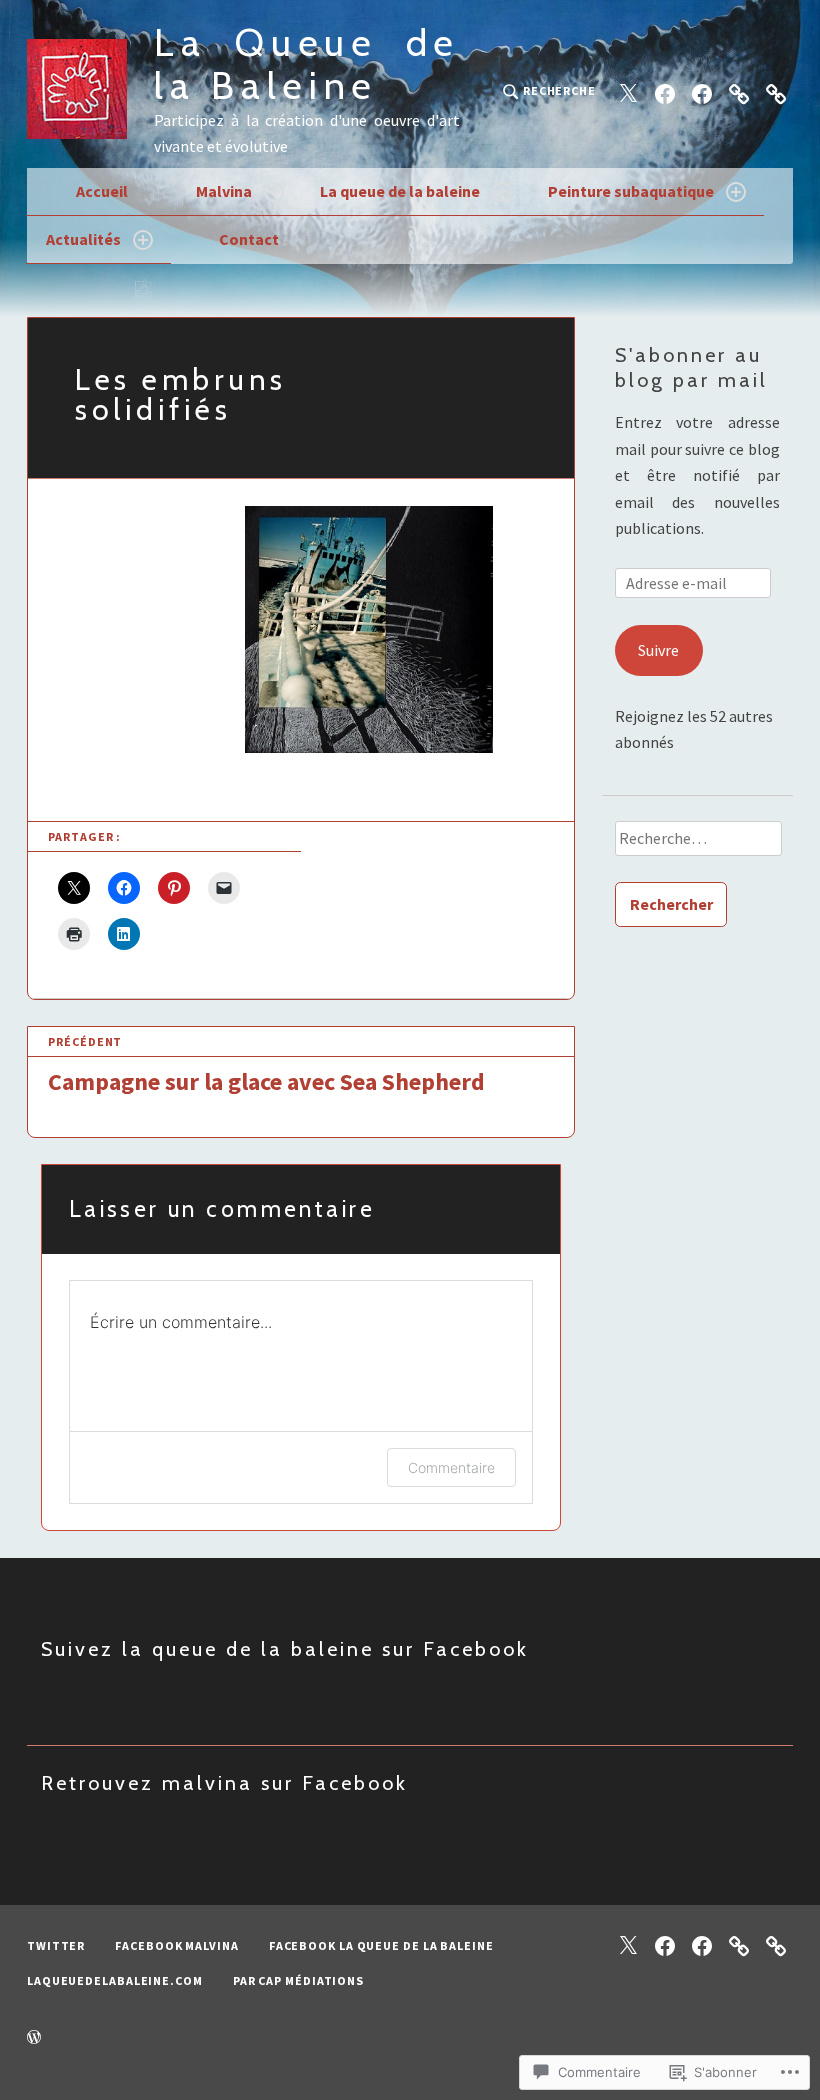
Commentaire (451, 1467)
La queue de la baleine (400, 191)
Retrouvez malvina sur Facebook (224, 1783)
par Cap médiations (298, 1980)
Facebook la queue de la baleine (381, 1945)
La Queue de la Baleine (307, 64)
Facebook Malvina (176, 1945)
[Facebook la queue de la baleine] (702, 92)
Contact (249, 239)
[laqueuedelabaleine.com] (739, 92)
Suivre (658, 650)
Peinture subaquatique (631, 191)
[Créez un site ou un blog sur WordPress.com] (34, 2038)
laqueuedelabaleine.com (115, 1980)
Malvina (224, 191)
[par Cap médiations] (776, 92)
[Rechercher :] (697, 845)
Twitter (56, 1945)
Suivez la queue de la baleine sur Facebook (285, 1649)
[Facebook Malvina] (665, 92)
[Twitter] (628, 92)
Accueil (102, 191)
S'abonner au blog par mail (691, 367)
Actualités (83, 239)
